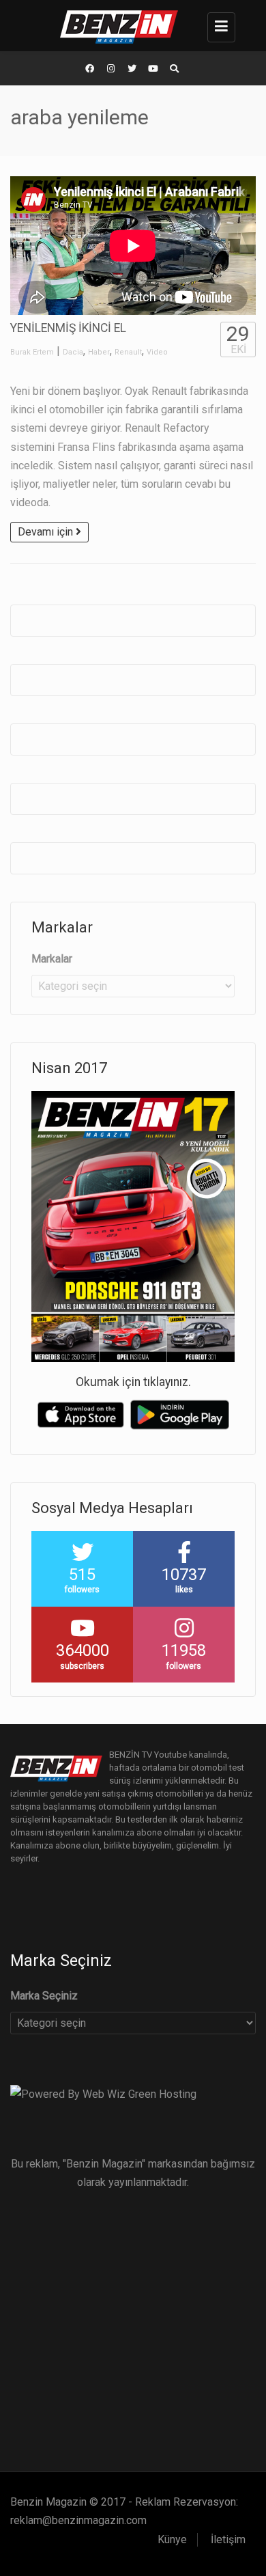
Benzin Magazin (48, 2502)
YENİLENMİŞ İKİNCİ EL (68, 328)
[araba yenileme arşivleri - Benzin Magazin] (130, 26)
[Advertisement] (133, 2325)
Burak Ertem (32, 352)
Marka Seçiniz (44, 1996)
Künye (172, 2539)
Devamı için (47, 532)
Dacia (73, 352)
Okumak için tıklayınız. (133, 1382)
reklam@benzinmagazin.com (78, 2520)
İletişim (228, 2539)
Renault (128, 352)
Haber (99, 352)
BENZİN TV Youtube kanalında (168, 1755)
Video (157, 352)
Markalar (52, 959)
